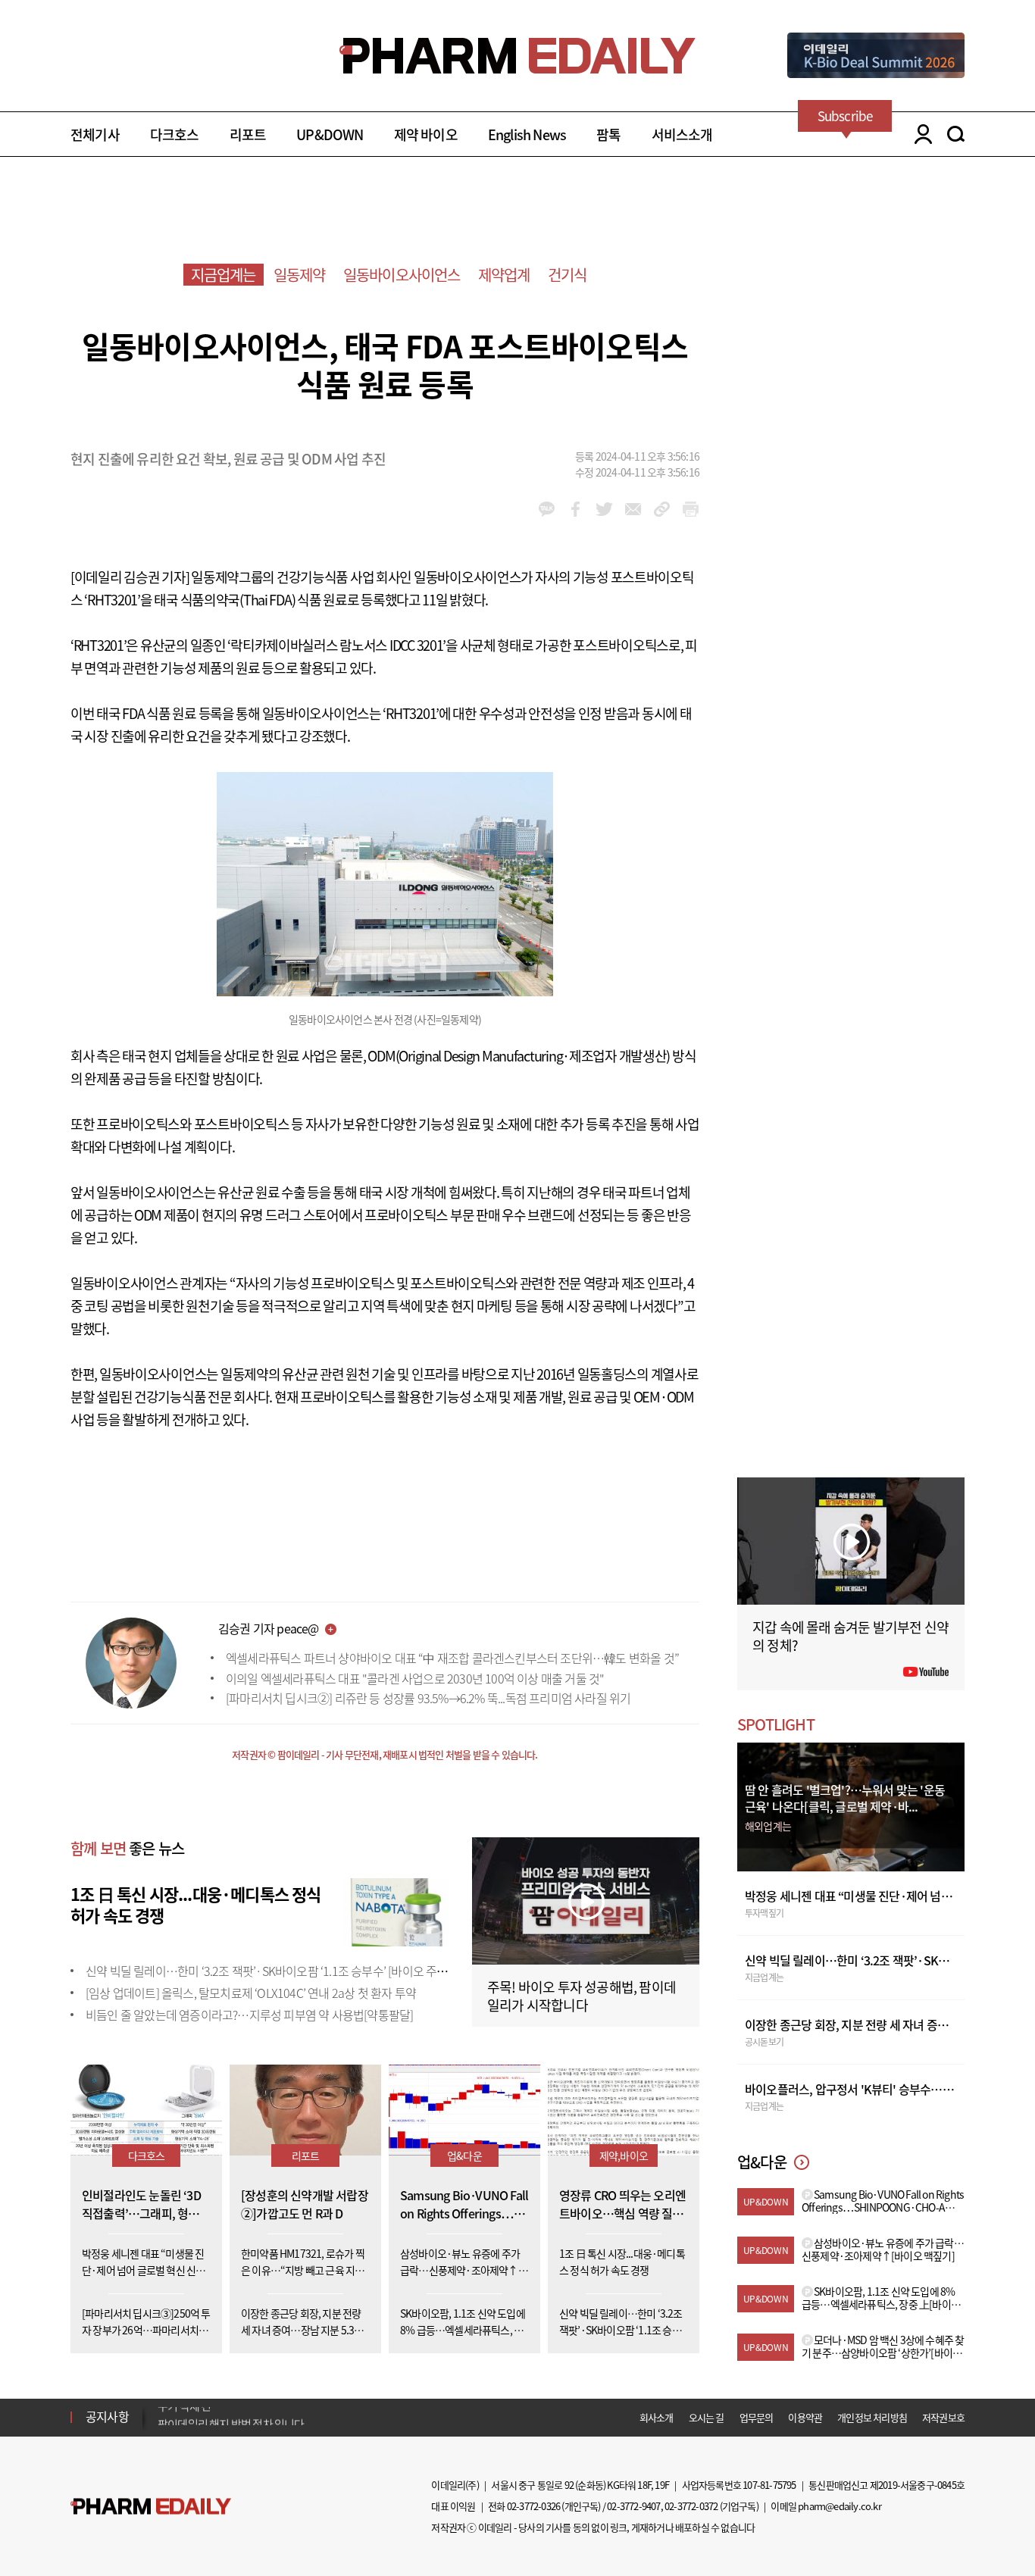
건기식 (568, 275)
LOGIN (919, 134)
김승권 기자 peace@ (269, 1628)
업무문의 (757, 2417)
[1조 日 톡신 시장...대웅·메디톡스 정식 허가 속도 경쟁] (396, 1910)
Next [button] (162, 2426)
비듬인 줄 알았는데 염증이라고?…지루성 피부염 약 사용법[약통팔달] (249, 2015)
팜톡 (608, 134)
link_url (662, 509)
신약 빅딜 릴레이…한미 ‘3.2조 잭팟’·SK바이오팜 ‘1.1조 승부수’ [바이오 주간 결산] (280, 1971)
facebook (575, 509)
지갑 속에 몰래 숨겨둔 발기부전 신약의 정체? (851, 1636)
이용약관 (805, 2417)
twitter (604, 509)
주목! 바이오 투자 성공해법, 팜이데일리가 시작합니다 (582, 1996)
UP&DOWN (330, 134)
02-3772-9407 (633, 2506)
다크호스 (175, 134)
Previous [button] (162, 2408)
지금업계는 (224, 275)
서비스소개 (682, 134)
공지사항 (107, 2416)
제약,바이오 (624, 2156)
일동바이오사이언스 (402, 275)
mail (633, 509)
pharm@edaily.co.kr (840, 2506)
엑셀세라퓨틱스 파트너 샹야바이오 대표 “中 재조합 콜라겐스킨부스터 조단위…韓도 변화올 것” (452, 1658)
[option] (277, 2416)
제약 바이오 (426, 134)
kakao (547, 509)
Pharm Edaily (151, 2507)
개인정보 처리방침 (872, 2417)
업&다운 (464, 2156)
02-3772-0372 (691, 2506)
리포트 (248, 134)
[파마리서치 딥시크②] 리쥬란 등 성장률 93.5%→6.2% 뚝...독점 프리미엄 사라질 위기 (428, 1698)
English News (527, 134)
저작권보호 (943, 2417)
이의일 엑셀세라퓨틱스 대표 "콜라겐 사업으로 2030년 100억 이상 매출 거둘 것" (415, 1678)
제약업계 (504, 275)
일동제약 (300, 275)
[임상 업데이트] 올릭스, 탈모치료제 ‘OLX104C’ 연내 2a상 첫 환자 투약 (251, 1993)
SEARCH (956, 134)
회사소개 (657, 2417)
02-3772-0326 (533, 2506)
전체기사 (95, 134)
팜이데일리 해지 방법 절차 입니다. (232, 2417)
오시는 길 (707, 2417)
